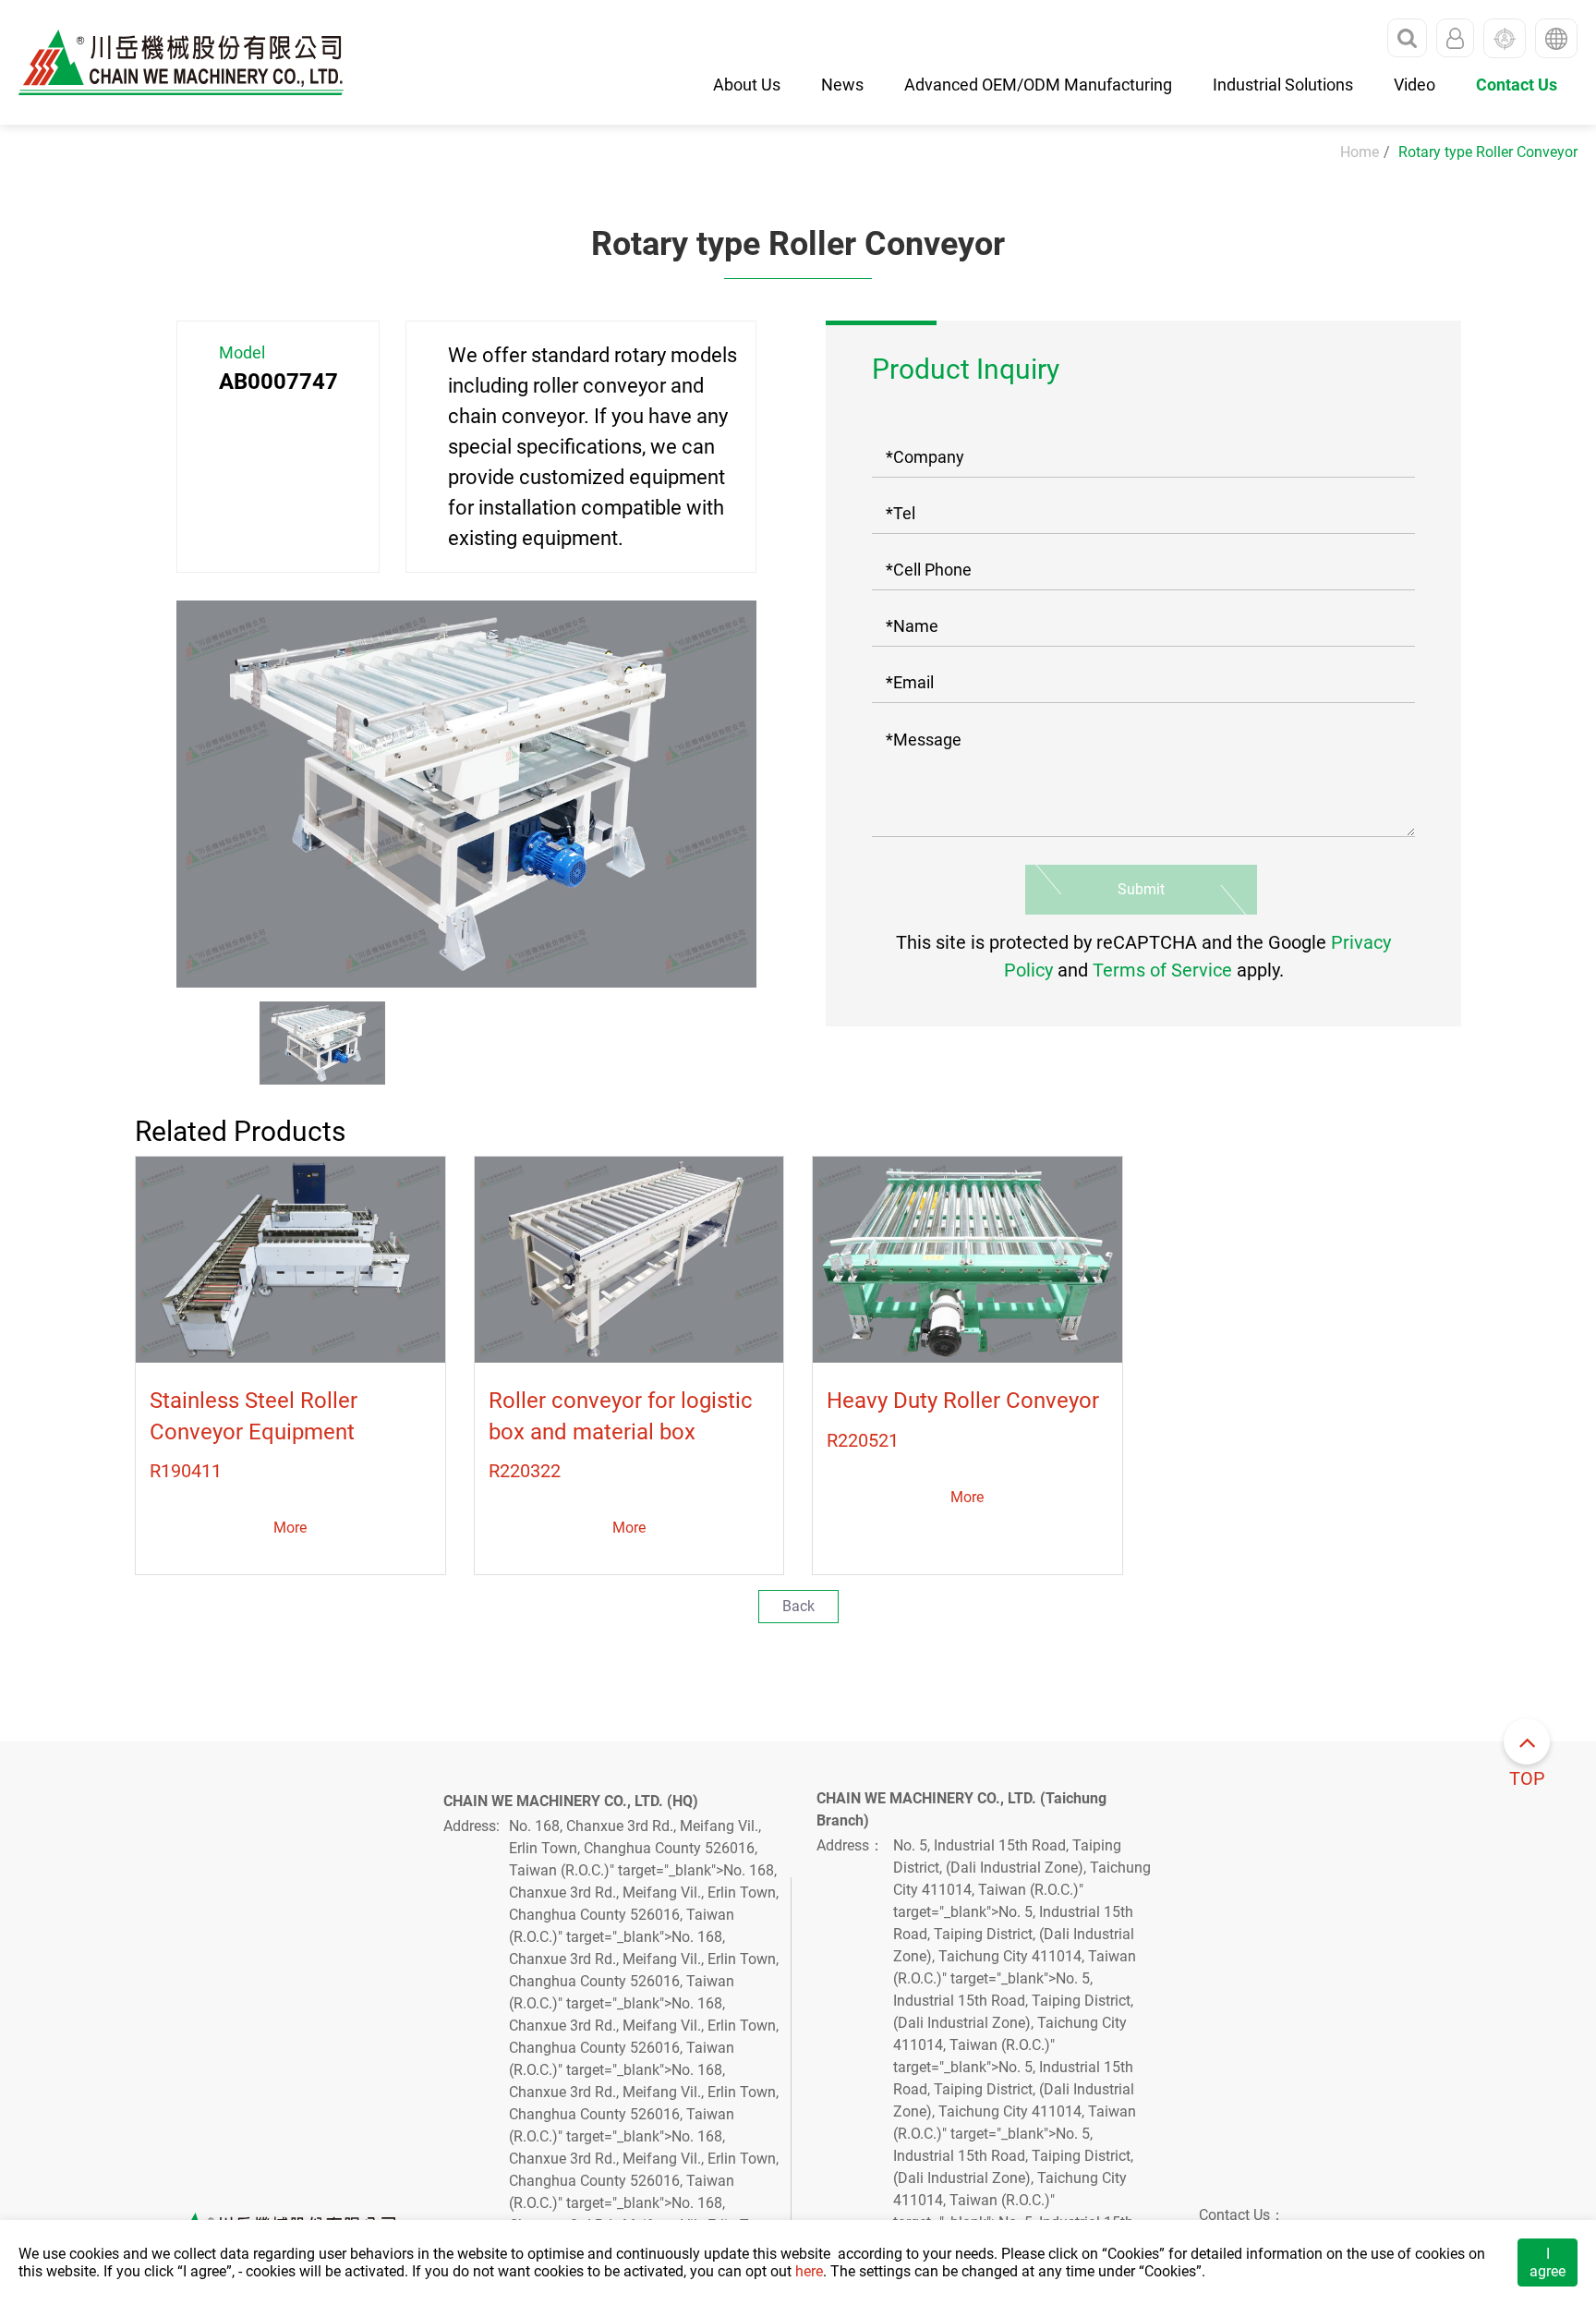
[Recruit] (1505, 38)
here (809, 2271)
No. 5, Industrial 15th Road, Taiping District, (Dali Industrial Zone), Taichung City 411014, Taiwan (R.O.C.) (1022, 1868)
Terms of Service (1162, 970)
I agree (1548, 2263)
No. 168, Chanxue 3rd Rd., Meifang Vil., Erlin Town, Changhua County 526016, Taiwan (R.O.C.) (635, 1848)
